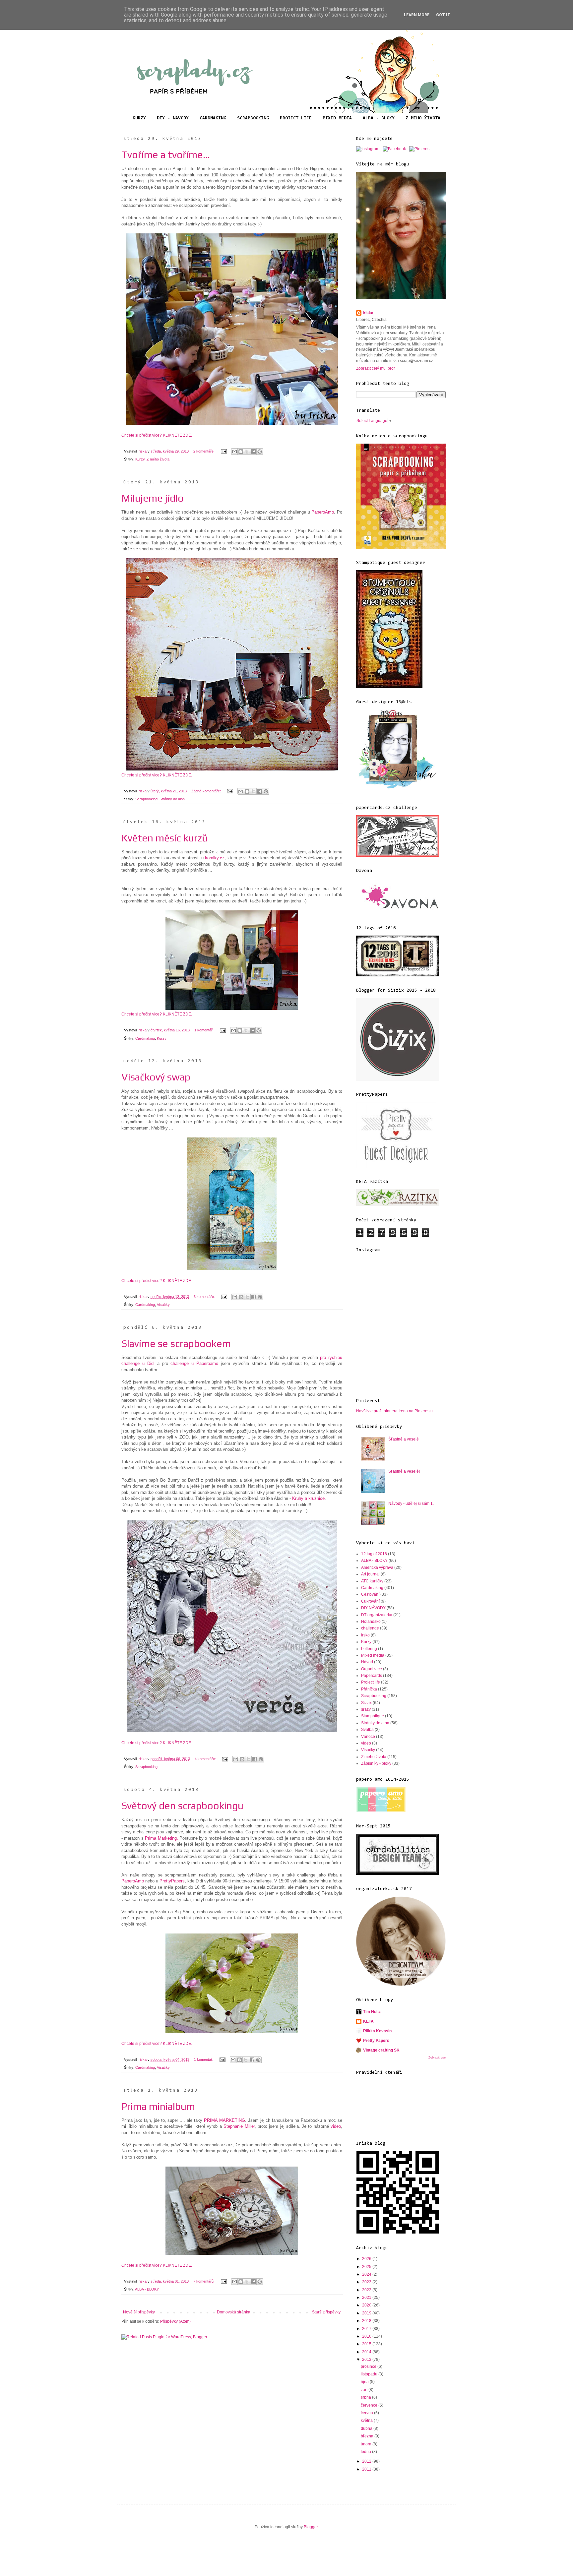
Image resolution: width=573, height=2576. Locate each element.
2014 (367, 2352)
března (368, 2436)
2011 (367, 2469)
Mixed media (373, 1655)
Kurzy (140, 459)
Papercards (372, 1676)
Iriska (368, 313)
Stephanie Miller (239, 2126)
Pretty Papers (376, 2041)
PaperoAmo (323, 512)
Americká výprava (377, 1567)
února (367, 2444)
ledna (366, 2452)
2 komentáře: (204, 451)
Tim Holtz (372, 2012)
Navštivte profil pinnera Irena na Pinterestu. (395, 1411)
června (367, 2413)
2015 (367, 2344)
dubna (367, 2428)
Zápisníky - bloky (376, 1763)
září (365, 2390)
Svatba (367, 1730)
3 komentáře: (205, 1297)
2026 (367, 2259)
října (365, 2382)
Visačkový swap (156, 1077)
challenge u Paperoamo (194, 1363)
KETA (368, 2021)
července (370, 2405)
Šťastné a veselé (404, 1439)
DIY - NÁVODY (173, 118)
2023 (367, 2282)
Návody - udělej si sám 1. (411, 1503)
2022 (367, 2290)
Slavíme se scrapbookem (176, 1344)
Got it (443, 15)
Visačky (163, 1305)
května (367, 2421)
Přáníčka (369, 1689)
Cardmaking (145, 1038)
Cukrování (370, 1601)
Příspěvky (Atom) (175, 2321)
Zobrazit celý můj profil (376, 368)
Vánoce (368, 1737)
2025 (367, 2267)
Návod (367, 1662)
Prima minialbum (158, 2106)
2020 (367, 2305)
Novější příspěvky (139, 2312)
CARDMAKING (213, 118)
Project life (371, 1682)
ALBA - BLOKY (379, 118)
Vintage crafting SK (381, 2050)
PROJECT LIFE (296, 118)
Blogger (311, 2527)
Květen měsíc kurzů (164, 838)
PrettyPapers (171, 1881)
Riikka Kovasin (377, 2031)
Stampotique (373, 1716)
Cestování (370, 1594)
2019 (367, 2313)
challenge (370, 1628)
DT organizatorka (377, 1615)
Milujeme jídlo (153, 498)
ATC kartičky (372, 1581)
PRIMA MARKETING (224, 2120)
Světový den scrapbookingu (182, 1806)
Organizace (372, 1669)
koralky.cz (215, 858)
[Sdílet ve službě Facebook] (253, 452)
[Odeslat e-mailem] (234, 452)
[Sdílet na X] (247, 452)
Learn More (417, 15)
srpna (366, 2397)
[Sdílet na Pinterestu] (260, 452)
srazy (366, 1709)
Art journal (370, 1574)
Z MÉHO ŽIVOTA (423, 118)
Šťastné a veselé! (404, 1471)
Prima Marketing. (162, 1838)
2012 (367, 2461)
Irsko (365, 1635)
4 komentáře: (206, 1759)
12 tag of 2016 (374, 1554)
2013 (367, 2360)
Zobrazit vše (437, 2057)
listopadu (370, 2374)
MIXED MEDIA (337, 118)
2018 (367, 2321)
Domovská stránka (234, 2312)
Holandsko (371, 1622)
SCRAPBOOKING (253, 118)
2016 (367, 2336)
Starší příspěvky (326, 2312)
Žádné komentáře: (207, 791)
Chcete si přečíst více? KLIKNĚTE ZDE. (157, 435)
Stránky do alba (172, 799)
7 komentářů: (204, 2281)
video (335, 2126)
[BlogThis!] (241, 452)
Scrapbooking (146, 799)
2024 (367, 2274)
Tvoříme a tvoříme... (166, 155)
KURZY (139, 118)
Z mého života (158, 459)
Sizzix (366, 1703)
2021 (367, 2298)
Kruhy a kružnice (308, 1498)
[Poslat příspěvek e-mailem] (223, 451)
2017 (367, 2329)
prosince (369, 2366)
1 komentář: (204, 1030)
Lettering (369, 1649)
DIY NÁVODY (373, 1608)
